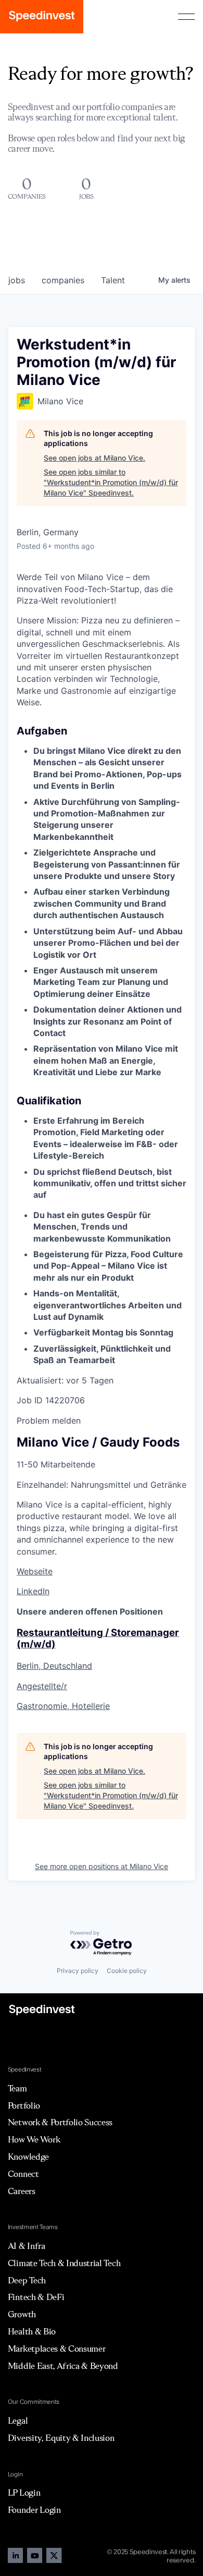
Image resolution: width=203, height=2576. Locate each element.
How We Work (34, 2139)
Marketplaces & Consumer (57, 2349)
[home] (42, 17)
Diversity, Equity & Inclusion (61, 2438)
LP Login (24, 2493)
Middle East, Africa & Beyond (63, 2366)
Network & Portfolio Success (60, 2122)
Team (17, 2088)
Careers (22, 2191)
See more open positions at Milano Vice (102, 1866)
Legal (18, 2421)
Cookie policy (127, 1971)
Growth (22, 2314)
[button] (186, 17)
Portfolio (24, 2105)
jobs (17, 280)
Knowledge (28, 2157)
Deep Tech (27, 2280)
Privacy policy (78, 1971)
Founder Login (34, 2510)
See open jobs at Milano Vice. (94, 458)
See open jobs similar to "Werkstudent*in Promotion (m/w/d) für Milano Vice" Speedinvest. (111, 482)
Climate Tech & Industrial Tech (64, 2263)
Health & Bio (32, 2331)
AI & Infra (27, 2246)
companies (63, 280)
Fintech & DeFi (36, 2297)
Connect (23, 2174)
